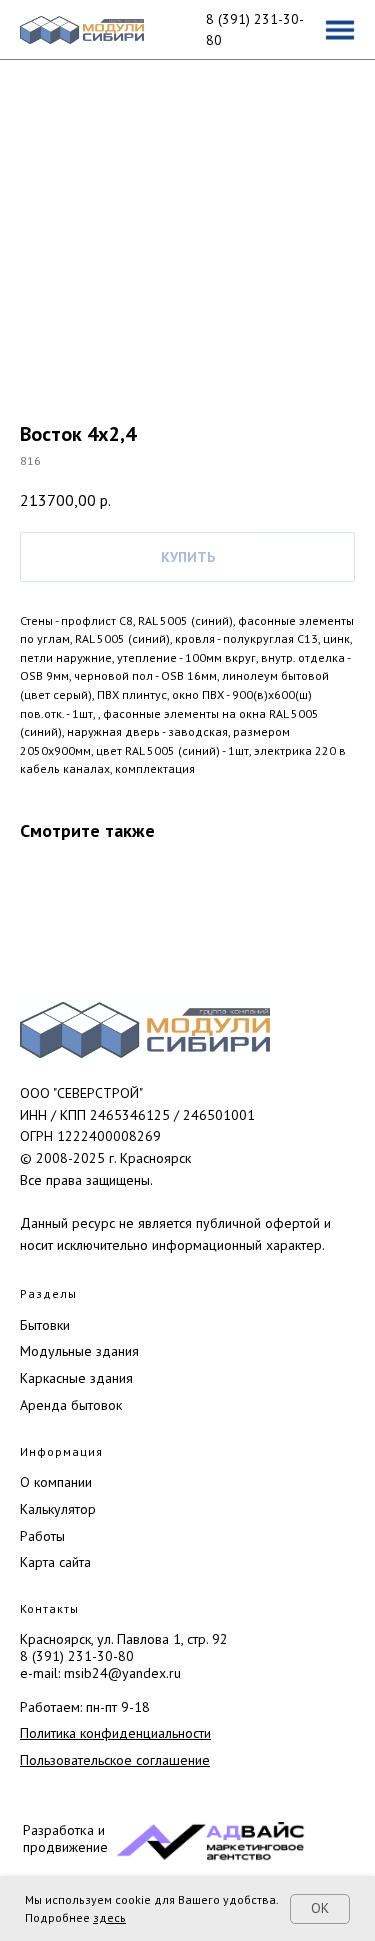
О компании (56, 1482)
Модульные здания (79, 1351)
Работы (42, 1536)
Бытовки (45, 1325)
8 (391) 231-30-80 (77, 1656)
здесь (109, 1917)
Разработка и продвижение (65, 1838)
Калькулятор (58, 1509)
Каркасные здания (76, 1378)
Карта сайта (55, 1562)
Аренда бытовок (71, 1405)
